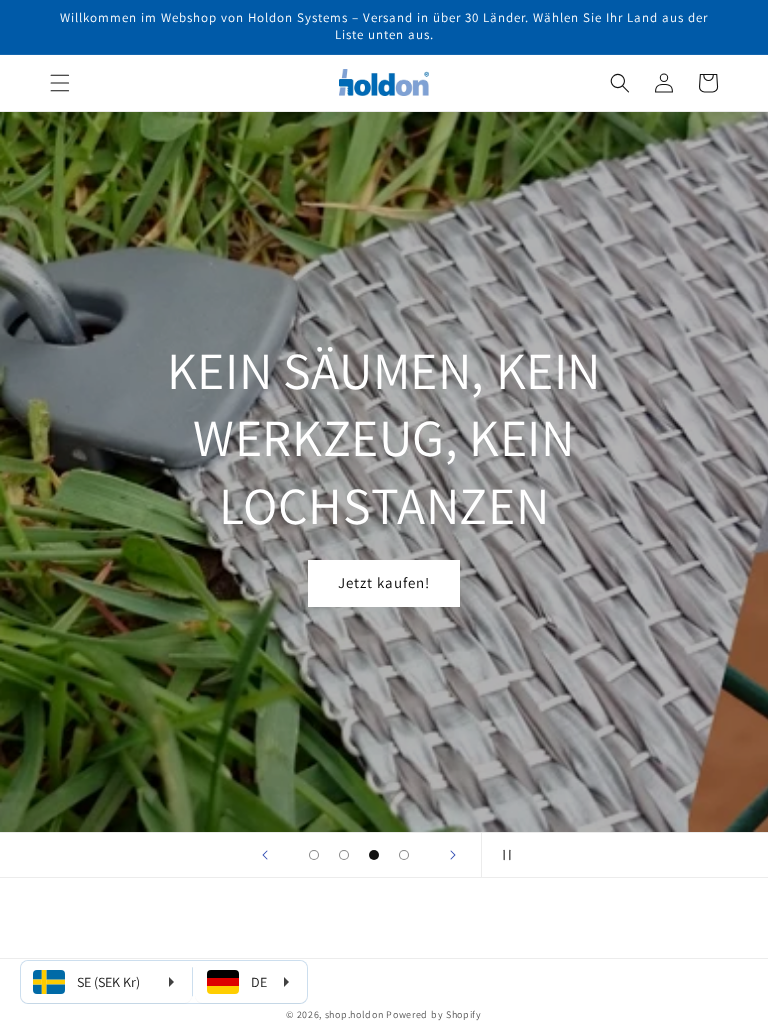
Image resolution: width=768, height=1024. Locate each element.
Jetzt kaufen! (384, 582)
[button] (60, 83)
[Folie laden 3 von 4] (374, 855)
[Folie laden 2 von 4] (344, 855)
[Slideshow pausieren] (503, 855)
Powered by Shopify (434, 1014)
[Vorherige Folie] (265, 855)
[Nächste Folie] (453, 855)
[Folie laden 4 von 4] (404, 855)
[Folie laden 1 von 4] (314, 855)
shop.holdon (354, 1014)
